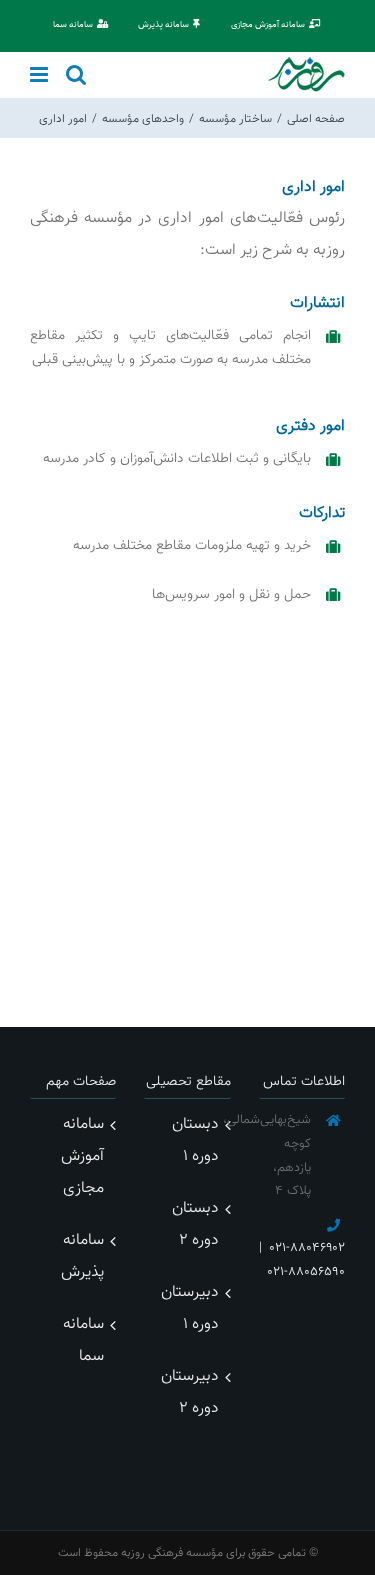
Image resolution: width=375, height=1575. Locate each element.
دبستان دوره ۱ (195, 1140)
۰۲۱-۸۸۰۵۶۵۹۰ (306, 1272)
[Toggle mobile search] (76, 74)
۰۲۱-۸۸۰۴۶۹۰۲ (307, 1248)
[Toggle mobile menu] (40, 74)
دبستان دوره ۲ (195, 1224)
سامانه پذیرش (82, 1256)
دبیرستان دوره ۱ (189, 1308)
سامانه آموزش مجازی (82, 1156)
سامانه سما (83, 1340)
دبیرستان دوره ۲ (189, 1392)
